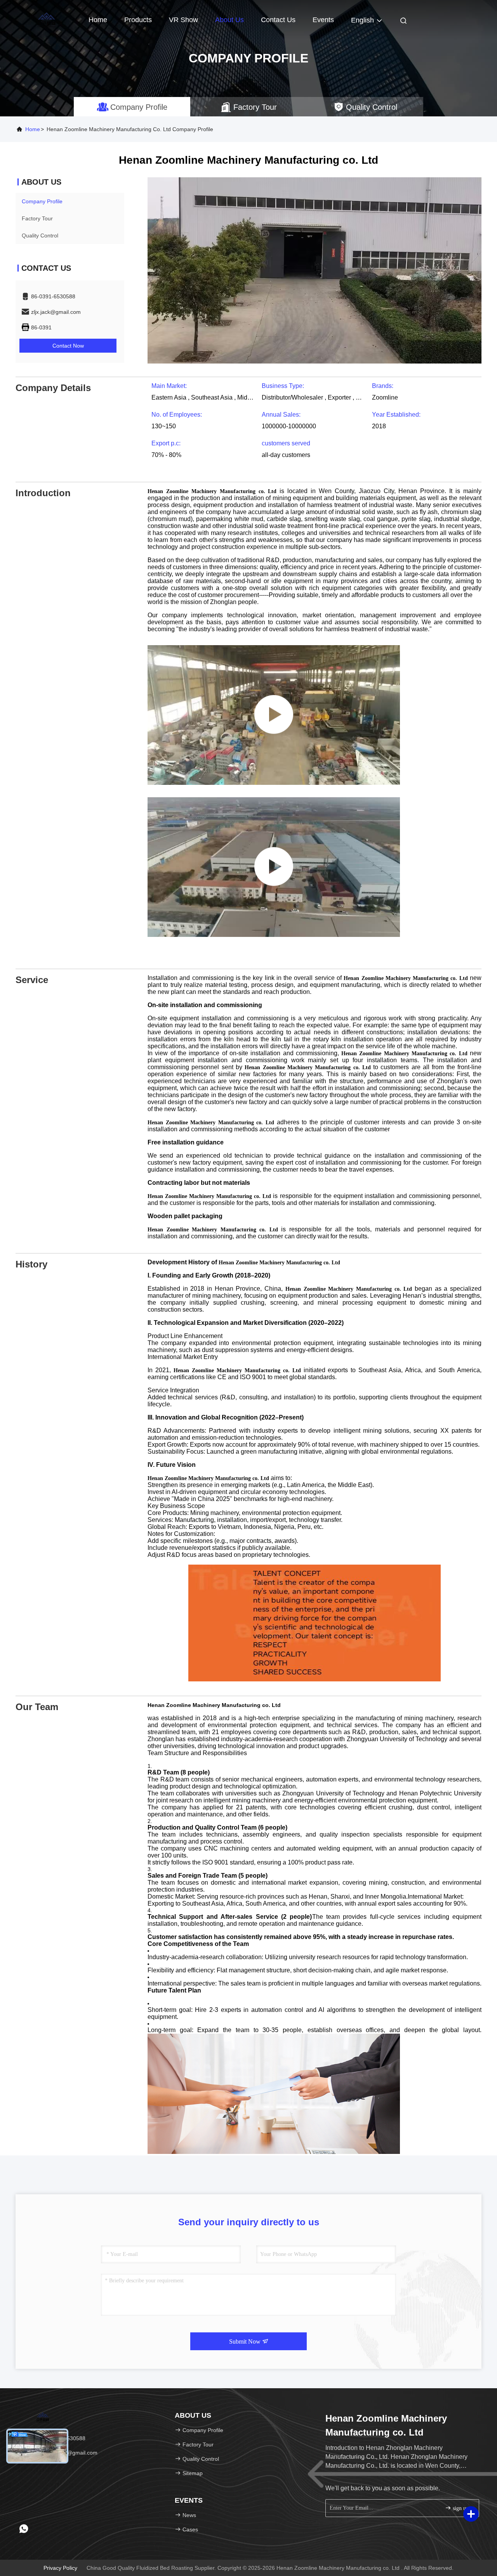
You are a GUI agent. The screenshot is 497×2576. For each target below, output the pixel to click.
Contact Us (278, 20)
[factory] (274, 715)
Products (138, 20)
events (323, 20)
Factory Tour (37, 218)
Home (98, 20)
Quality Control (40, 235)
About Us (229, 20)
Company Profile (42, 201)
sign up (460, 2508)
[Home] (47, 19)
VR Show (183, 20)
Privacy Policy (60, 2568)
